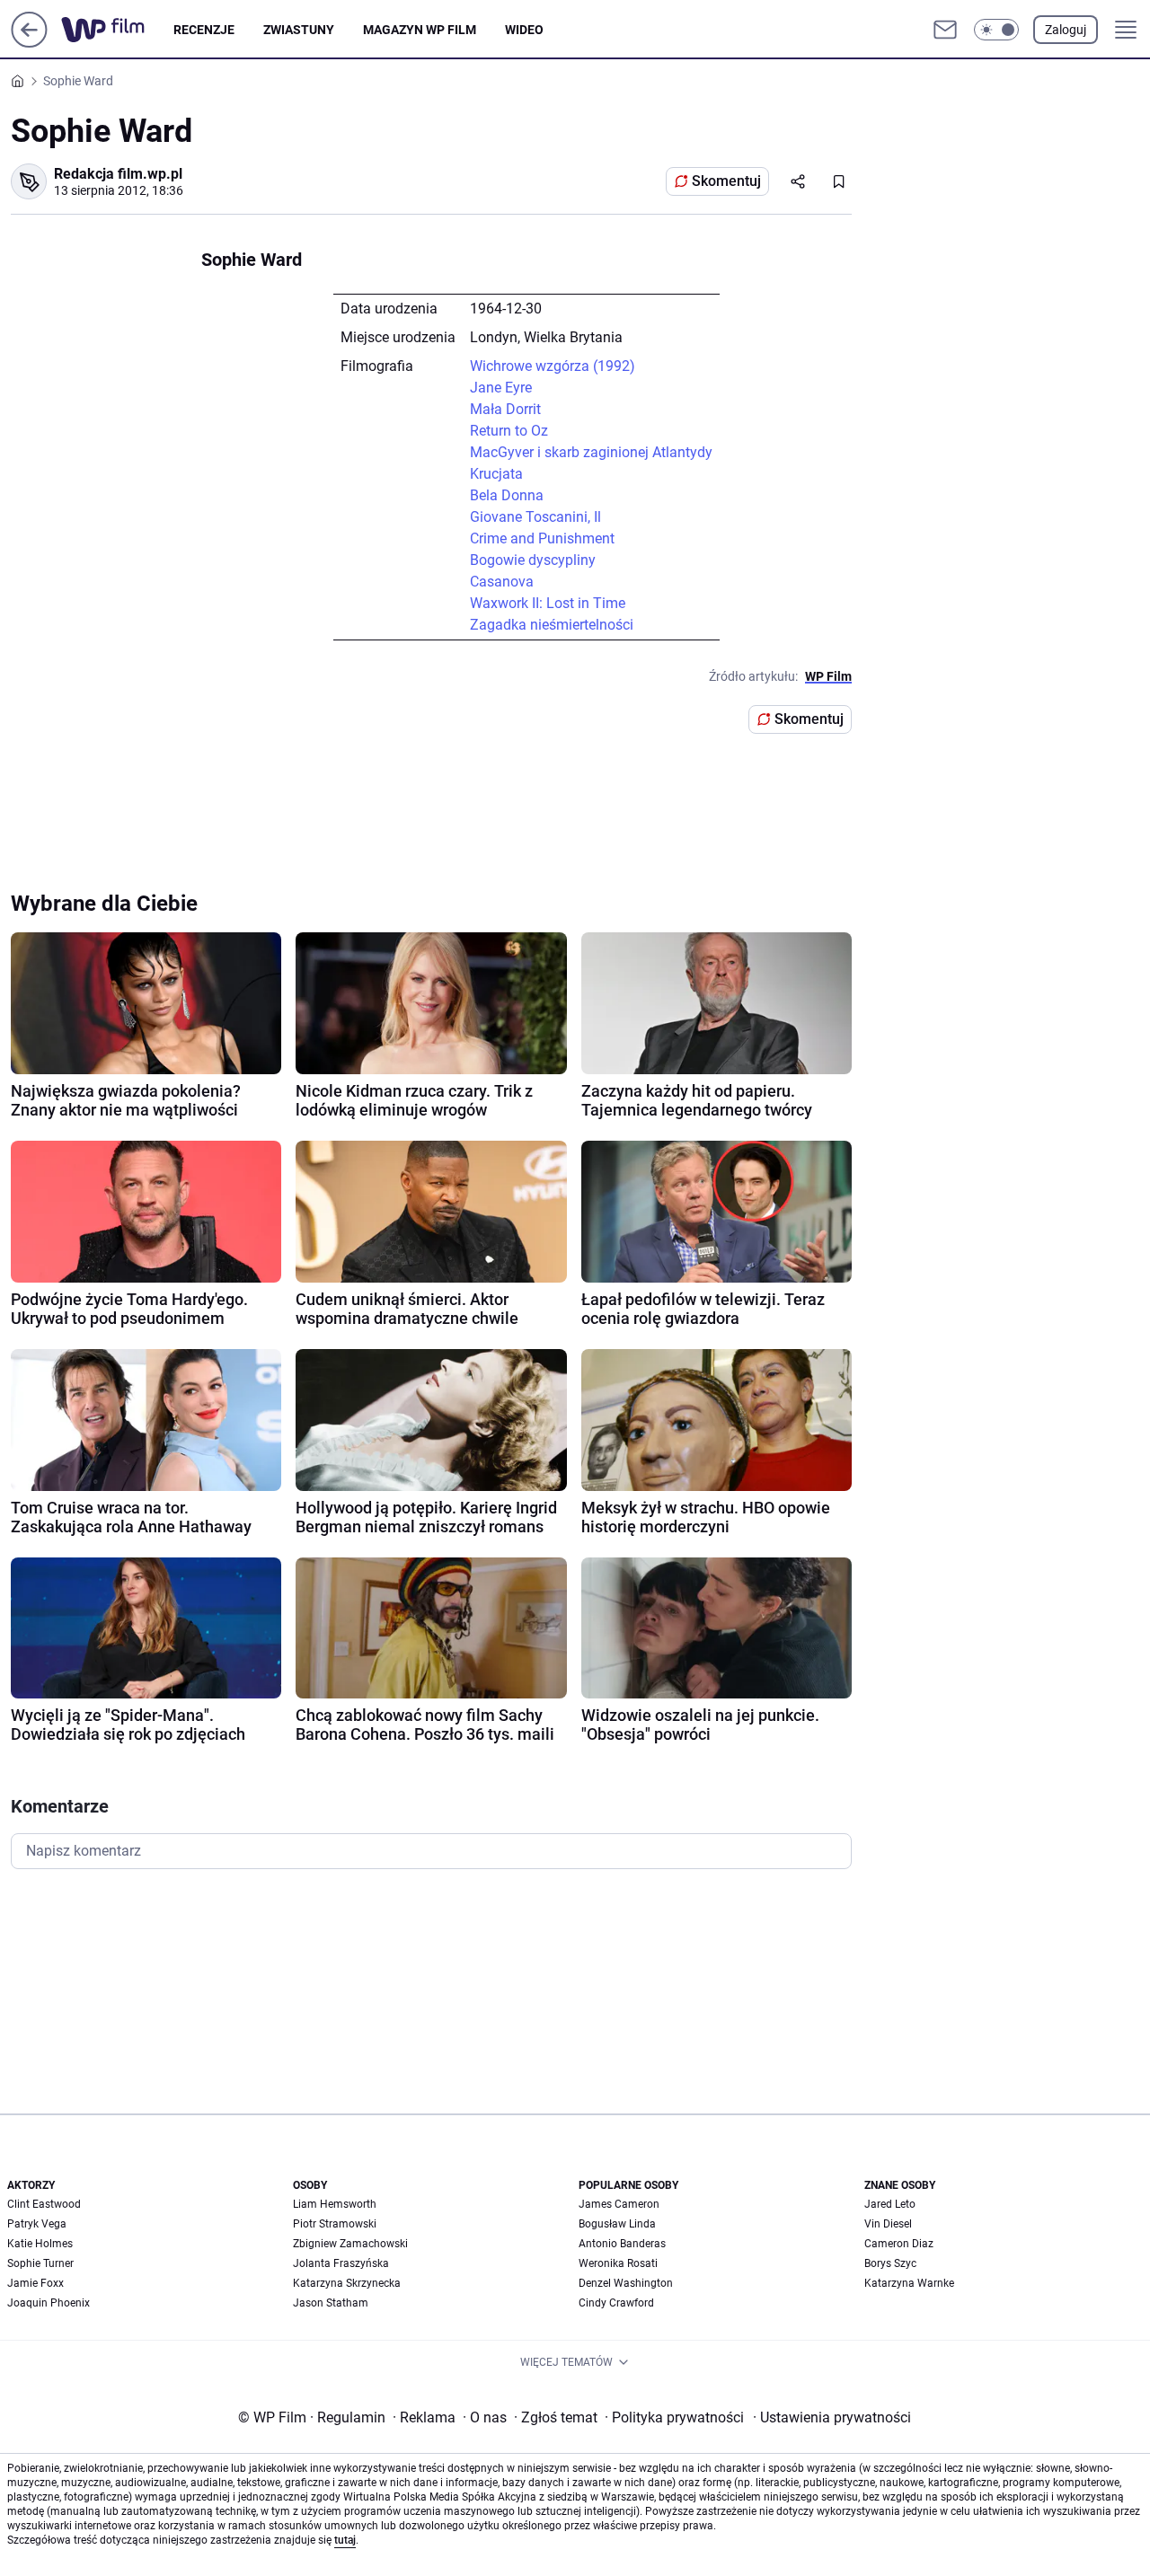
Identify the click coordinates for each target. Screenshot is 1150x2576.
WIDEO (524, 30)
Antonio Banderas (622, 2244)
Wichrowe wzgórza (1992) (553, 366)
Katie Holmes (40, 2244)
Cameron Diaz (899, 2244)
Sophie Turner (40, 2263)
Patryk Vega (37, 2224)
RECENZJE (204, 30)
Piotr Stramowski (335, 2224)
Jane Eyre (501, 388)
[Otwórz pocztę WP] (945, 30)
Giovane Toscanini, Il (535, 517)
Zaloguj (1066, 30)
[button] (996, 30)
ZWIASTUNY (299, 30)
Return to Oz (509, 431)
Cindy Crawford (616, 2303)
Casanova (502, 582)
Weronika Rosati (618, 2263)
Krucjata (496, 474)
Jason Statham (331, 2303)
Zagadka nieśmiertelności (552, 625)
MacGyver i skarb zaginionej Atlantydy (591, 452)
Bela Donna (507, 495)
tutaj (345, 2540)
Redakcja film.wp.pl (118, 174)
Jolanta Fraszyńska (341, 2263)
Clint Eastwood (44, 2204)
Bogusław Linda (617, 2224)
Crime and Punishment (542, 538)
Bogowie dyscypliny (533, 560)
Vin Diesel (888, 2224)
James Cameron (619, 2204)
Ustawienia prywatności (832, 2417)
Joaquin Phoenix (49, 2303)
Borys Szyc (890, 2263)
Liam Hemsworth (335, 2204)
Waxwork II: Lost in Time (548, 603)
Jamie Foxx (35, 2283)
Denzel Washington (626, 2283)
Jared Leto (890, 2204)
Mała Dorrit (505, 409)
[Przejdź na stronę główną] (29, 43)
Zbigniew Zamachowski (350, 2244)
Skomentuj (726, 181)
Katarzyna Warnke (909, 2283)
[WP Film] (117, 30)
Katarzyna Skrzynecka (347, 2283)
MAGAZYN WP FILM (420, 30)
